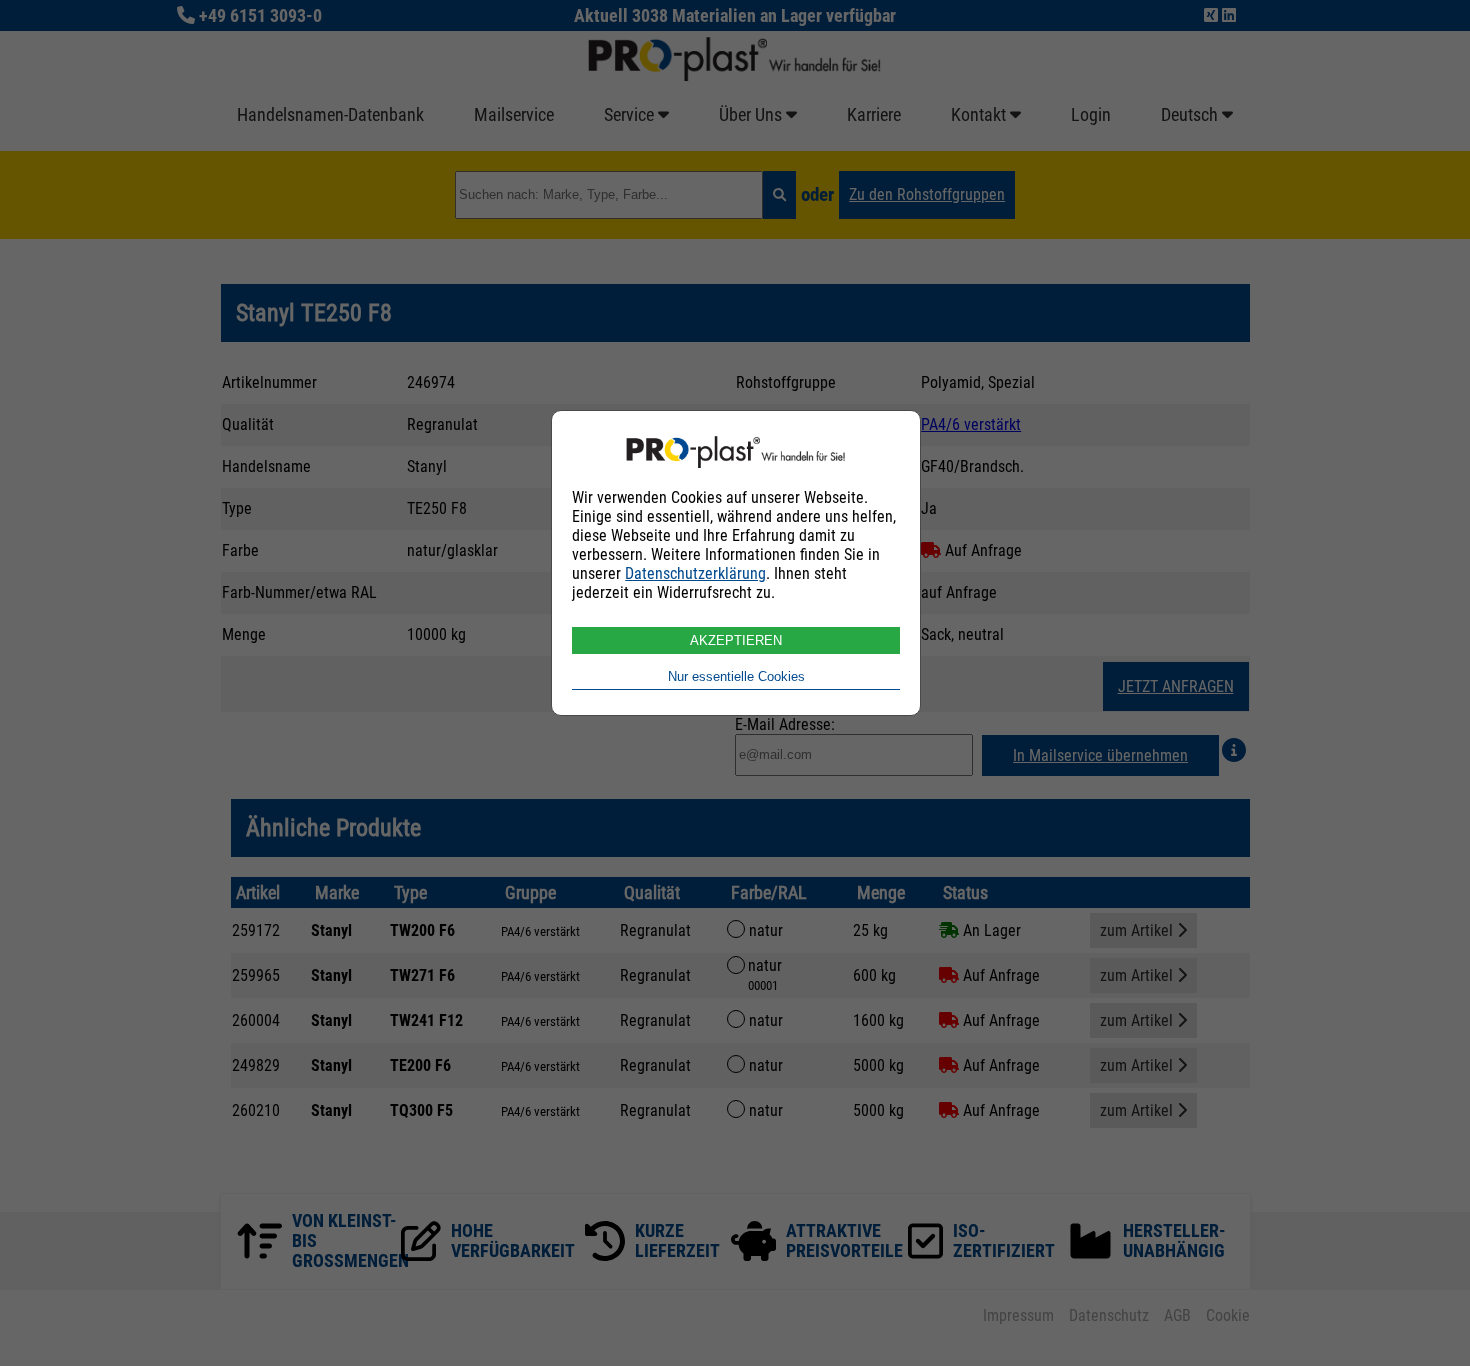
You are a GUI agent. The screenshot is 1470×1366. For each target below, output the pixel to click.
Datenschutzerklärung (695, 573)
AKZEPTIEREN (736, 640)
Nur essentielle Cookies (736, 676)
